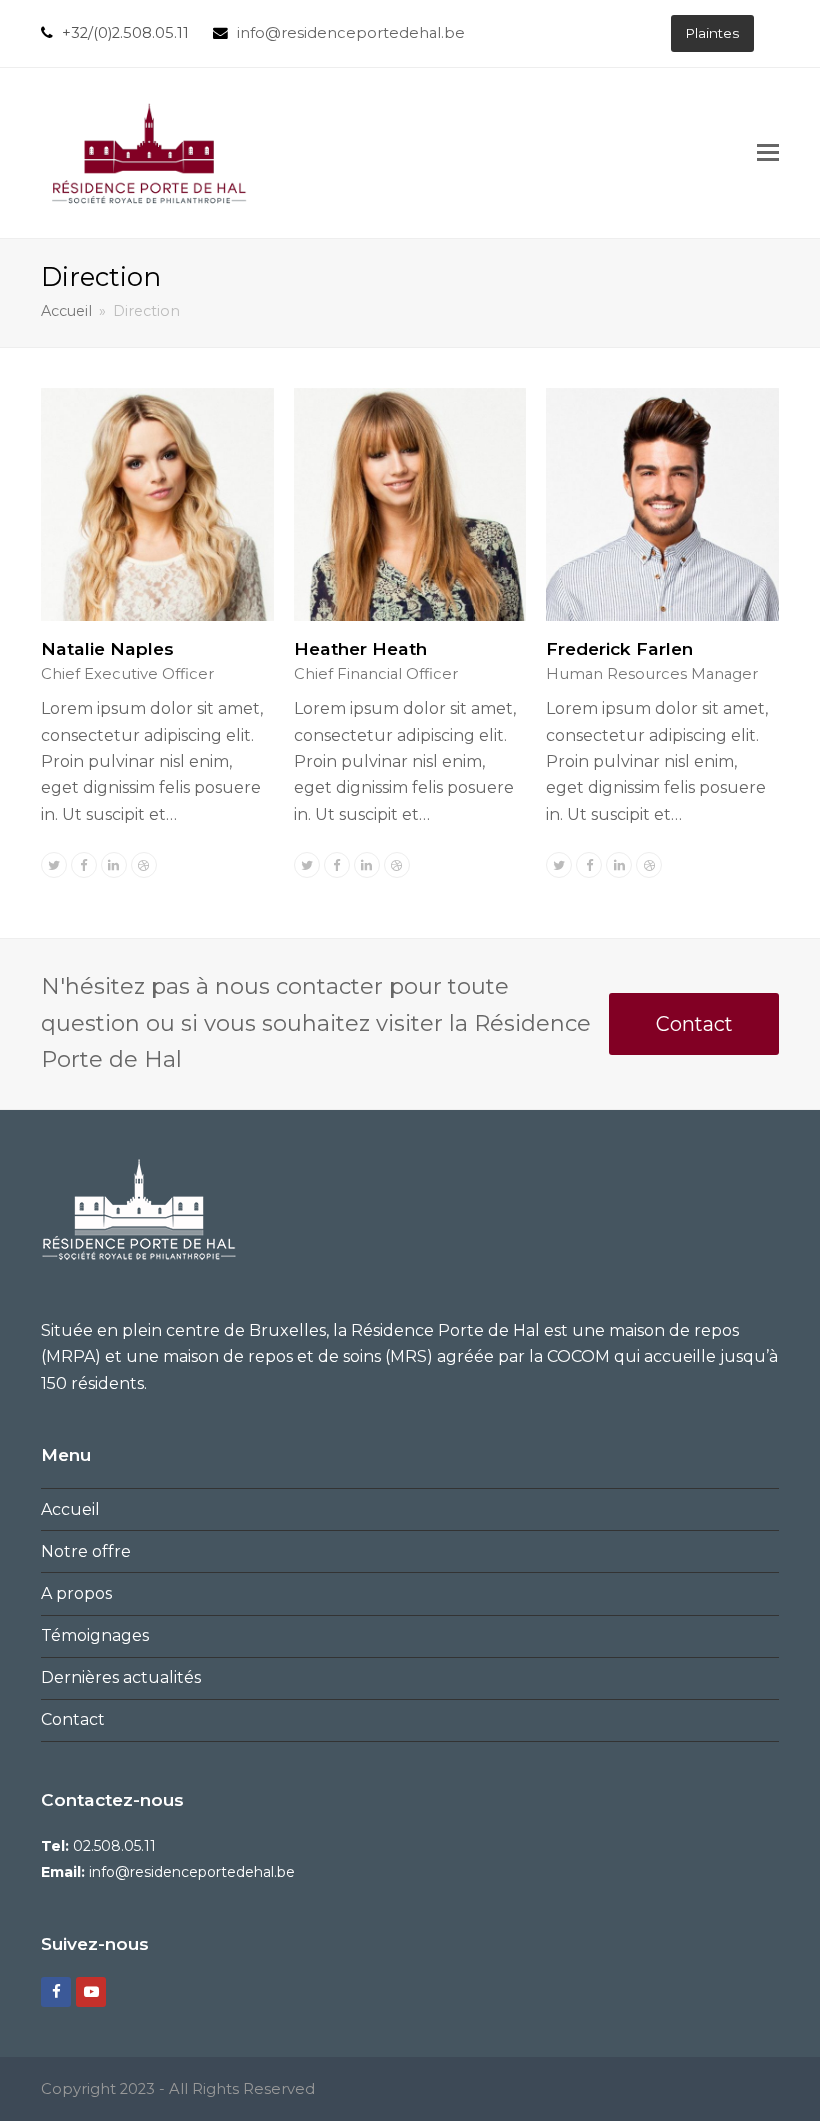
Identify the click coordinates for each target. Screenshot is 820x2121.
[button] (768, 153)
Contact (694, 1024)
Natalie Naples (107, 648)
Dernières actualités (121, 1677)
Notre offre (86, 1551)
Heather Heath (360, 648)
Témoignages (95, 1635)
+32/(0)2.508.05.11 (125, 33)
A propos (76, 1593)
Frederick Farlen (619, 648)
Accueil (70, 1509)
